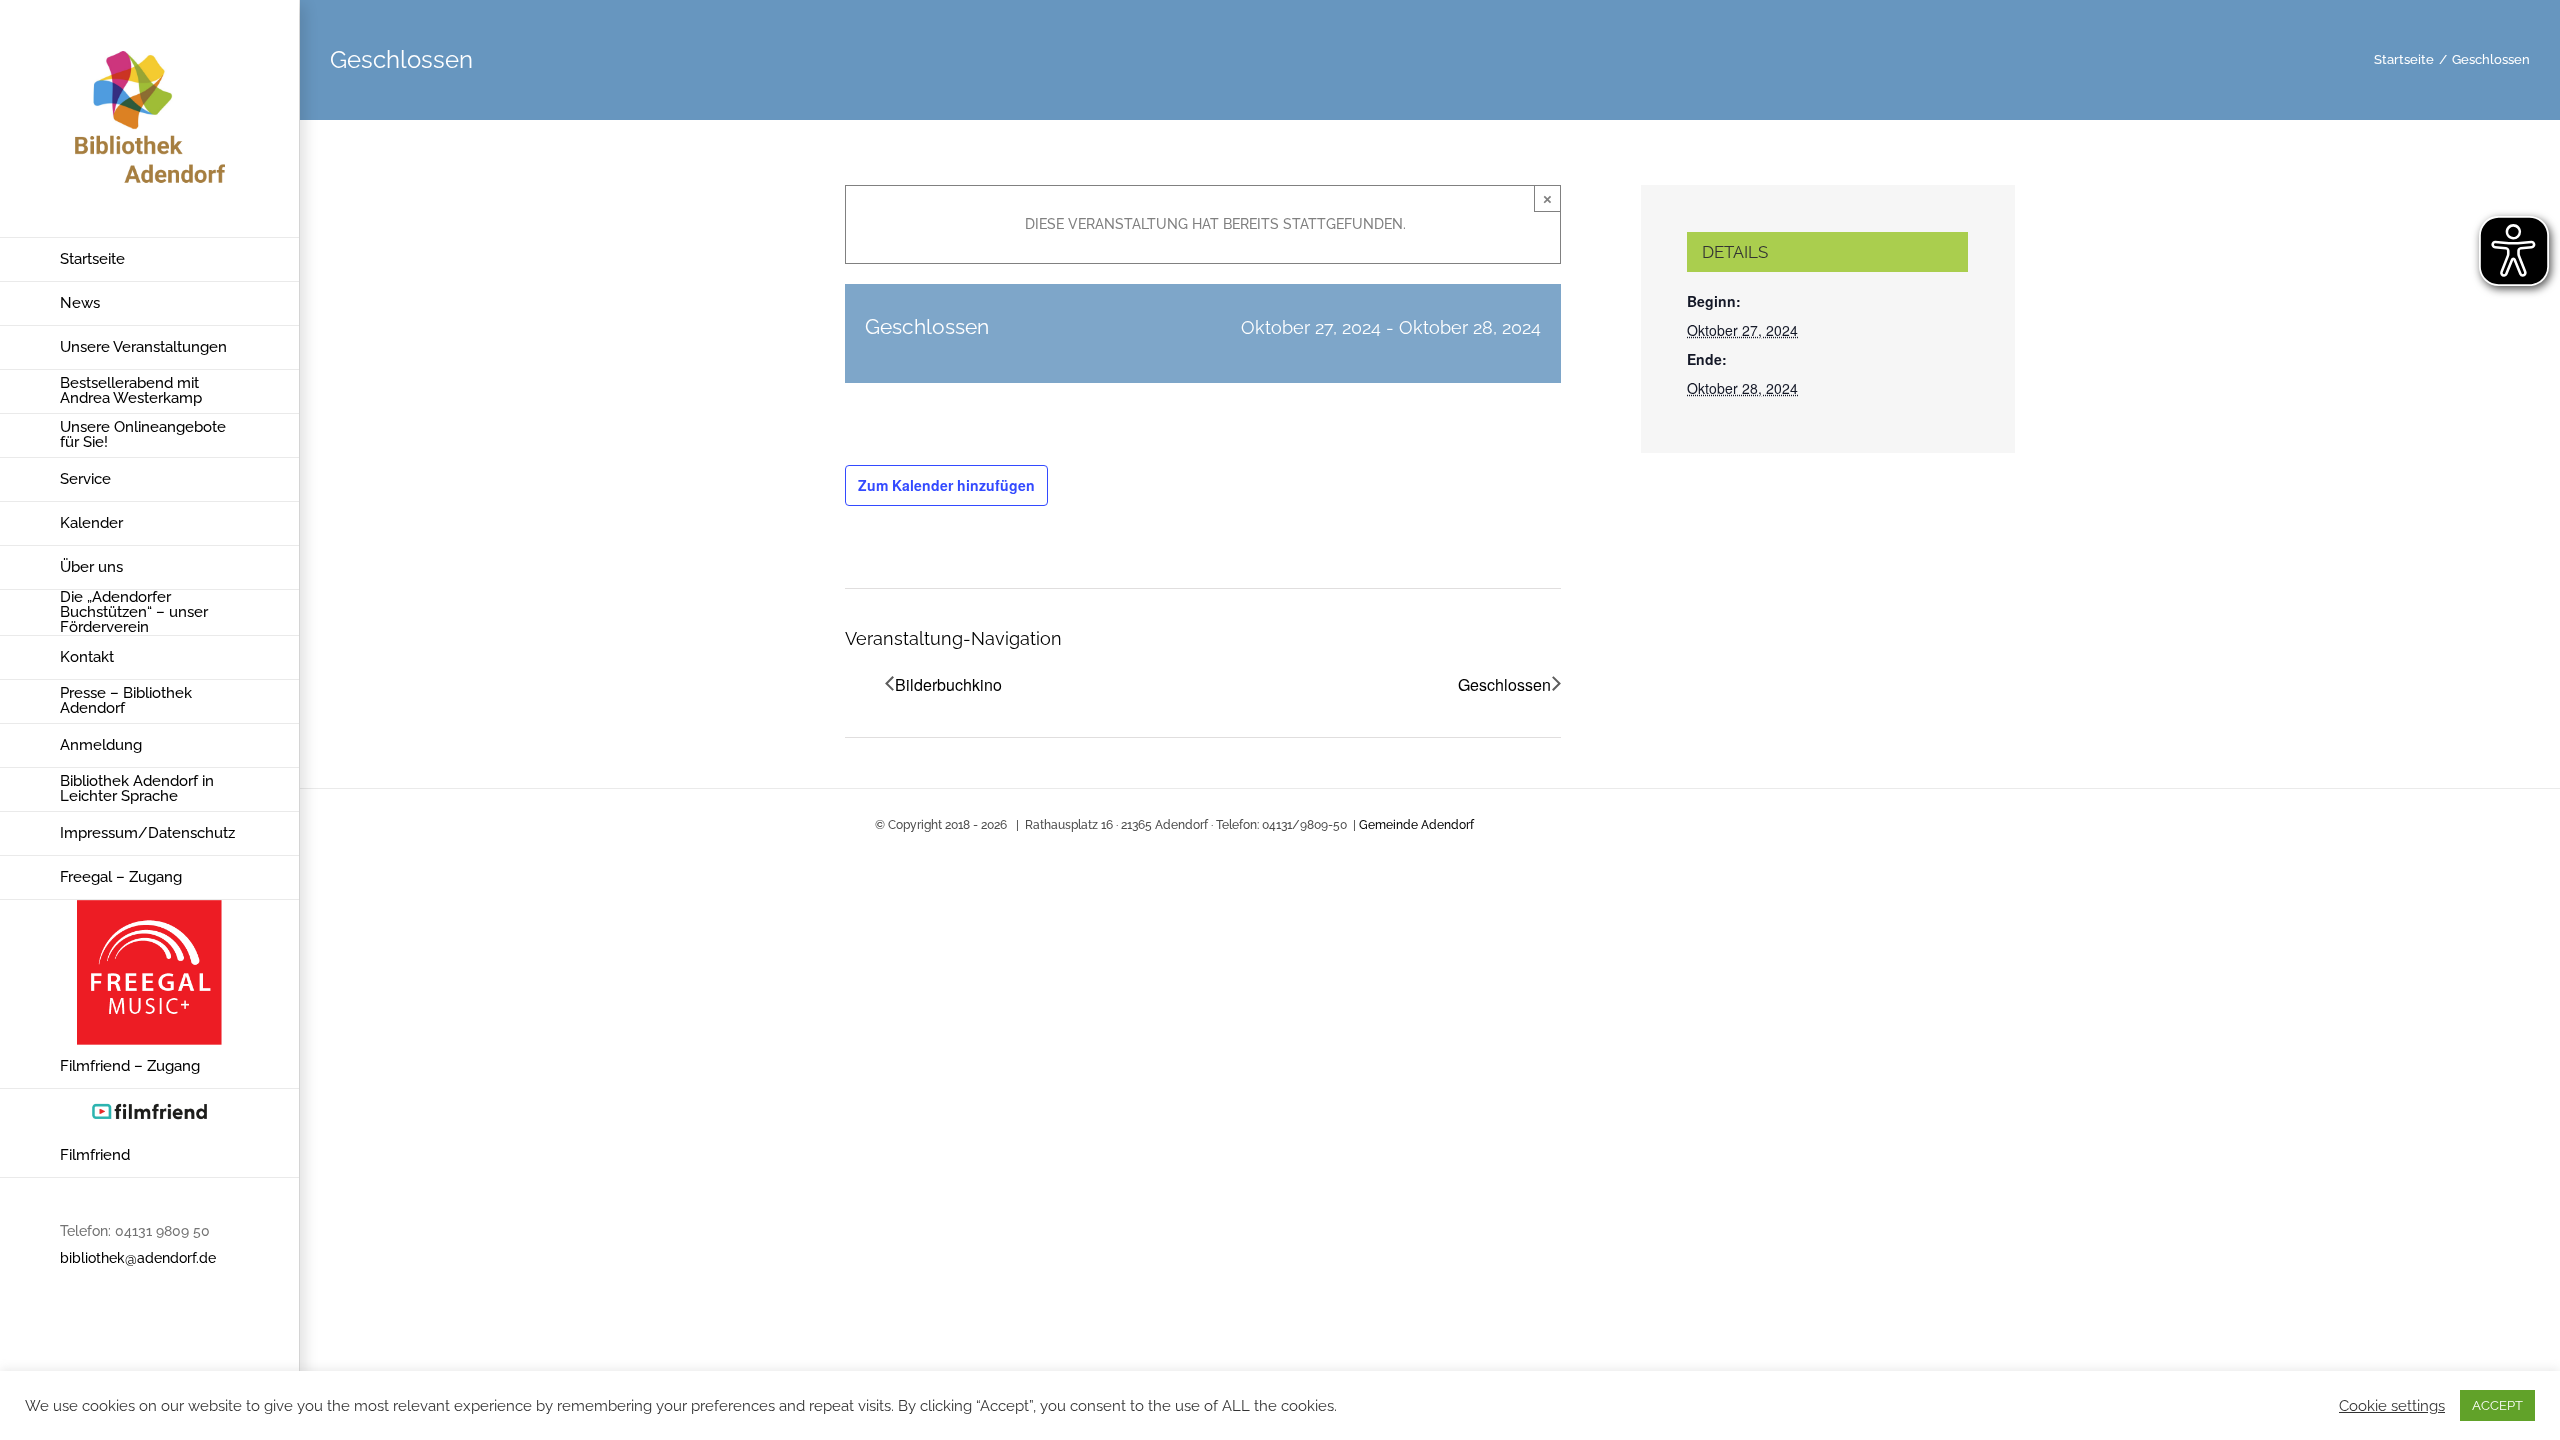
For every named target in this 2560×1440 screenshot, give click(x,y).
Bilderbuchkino (948, 684)
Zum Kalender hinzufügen (946, 485)
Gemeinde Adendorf (1416, 825)
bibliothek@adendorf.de (138, 1258)
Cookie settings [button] (2392, 1405)
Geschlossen (1504, 684)
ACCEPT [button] (2497, 1405)
